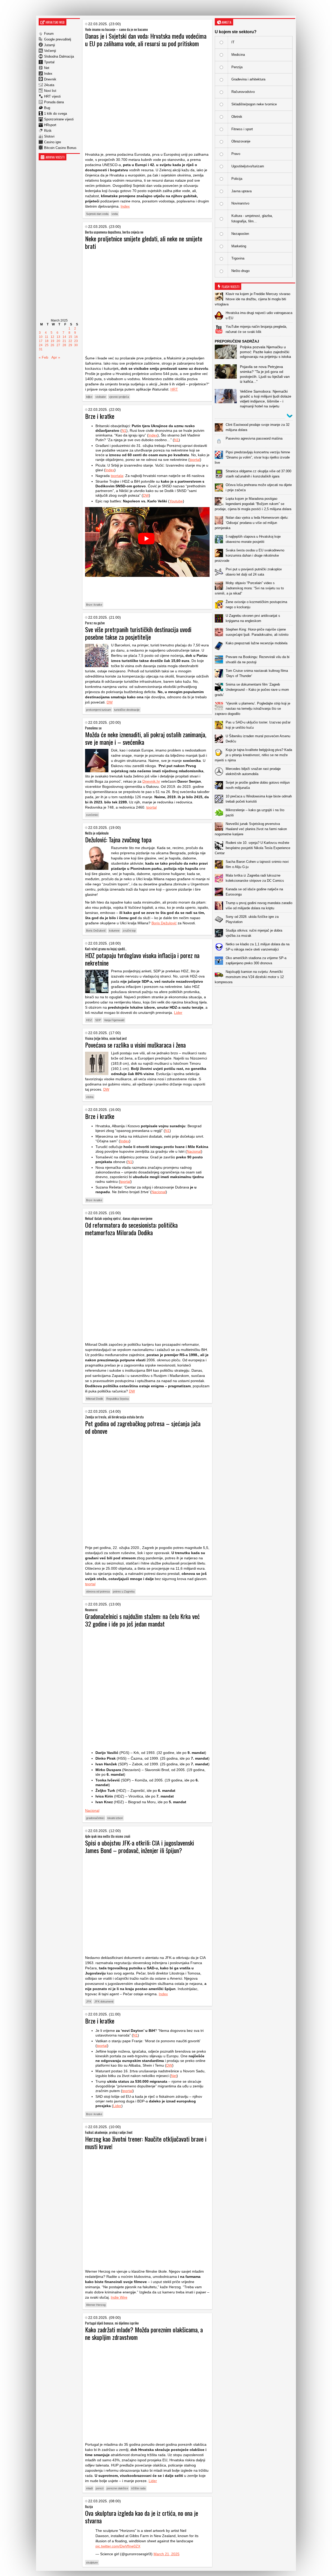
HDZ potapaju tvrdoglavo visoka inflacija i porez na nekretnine (142, 959)
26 (52, 345)
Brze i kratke (100, 416)
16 (76, 337)
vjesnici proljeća (119, 397)
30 (76, 345)
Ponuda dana (54, 102)
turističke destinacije (127, 710)
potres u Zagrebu (124, 1591)
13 (58, 337)
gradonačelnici (95, 1818)
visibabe (101, 397)
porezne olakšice (117, 2488)
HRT (174, 389)
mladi (89, 2488)
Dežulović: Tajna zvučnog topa (118, 839)
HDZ (89, 1020)
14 (64, 337)
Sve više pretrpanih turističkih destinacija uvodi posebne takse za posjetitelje (138, 633)
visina (90, 1097)
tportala (117, 476)
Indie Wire (119, 2297)
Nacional (194, 1151)
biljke (89, 397)
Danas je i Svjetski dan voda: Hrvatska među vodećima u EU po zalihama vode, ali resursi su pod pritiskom (146, 40)
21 (64, 341)
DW (146, 495)
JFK (89, 2001)
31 (41, 349)
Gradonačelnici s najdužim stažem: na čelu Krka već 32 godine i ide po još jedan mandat (142, 1620)
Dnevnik (50, 79)
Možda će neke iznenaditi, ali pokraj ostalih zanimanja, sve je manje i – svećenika (146, 738)
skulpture (92, 2563)
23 (76, 341)
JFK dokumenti (104, 2001)
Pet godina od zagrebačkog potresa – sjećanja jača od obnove (143, 1427)
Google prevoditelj (58, 39)
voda (115, 214)
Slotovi (49, 136)
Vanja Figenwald (114, 1020)
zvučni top (129, 931)
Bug (47, 108)
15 (70, 337)
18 (47, 341)
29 (70, 345)
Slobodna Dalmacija (59, 56)
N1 (124, 431)
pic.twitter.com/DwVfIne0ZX (118, 2546)
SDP (98, 1020)
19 (52, 341)
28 (64, 345)
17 (41, 341)
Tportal (49, 62)
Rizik (48, 131)
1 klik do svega (56, 114)
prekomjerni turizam (99, 710)
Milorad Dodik (95, 1399)
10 (41, 337)
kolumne (114, 931)
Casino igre (53, 142)
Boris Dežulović (164, 923)
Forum (49, 34)
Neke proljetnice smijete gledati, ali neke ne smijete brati (144, 242)
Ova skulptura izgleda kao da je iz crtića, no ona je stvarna (142, 2517)
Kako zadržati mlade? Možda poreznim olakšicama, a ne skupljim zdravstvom (144, 2333)
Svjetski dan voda (97, 214)
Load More (255, 995)
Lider (178, 1013)
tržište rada (138, 2488)
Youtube (176, 501)
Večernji (50, 51)
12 (52, 337)
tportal (195, 460)
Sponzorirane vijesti (59, 119)
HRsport (50, 125)
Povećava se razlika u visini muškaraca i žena (135, 1045)
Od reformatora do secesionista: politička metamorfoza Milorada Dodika (131, 1229)
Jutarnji (50, 45)
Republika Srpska (117, 1399)
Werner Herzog (96, 2305)
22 (70, 341)
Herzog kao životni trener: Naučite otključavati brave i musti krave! (146, 2143)
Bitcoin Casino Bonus (60, 148)
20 (58, 341)
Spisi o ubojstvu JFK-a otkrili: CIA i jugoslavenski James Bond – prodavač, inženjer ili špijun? (140, 1846)
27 (58, 345)
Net (47, 68)
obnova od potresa (98, 1591)
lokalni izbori (115, 1818)
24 (41, 345)
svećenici (92, 815)
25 (47, 345)
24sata (49, 85)
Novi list (50, 91)
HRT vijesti (52, 96)
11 (47, 337)
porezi (100, 2488)
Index (48, 74)
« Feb (43, 357)
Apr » (56, 357)
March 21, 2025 (167, 2554)
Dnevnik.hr (151, 781)
